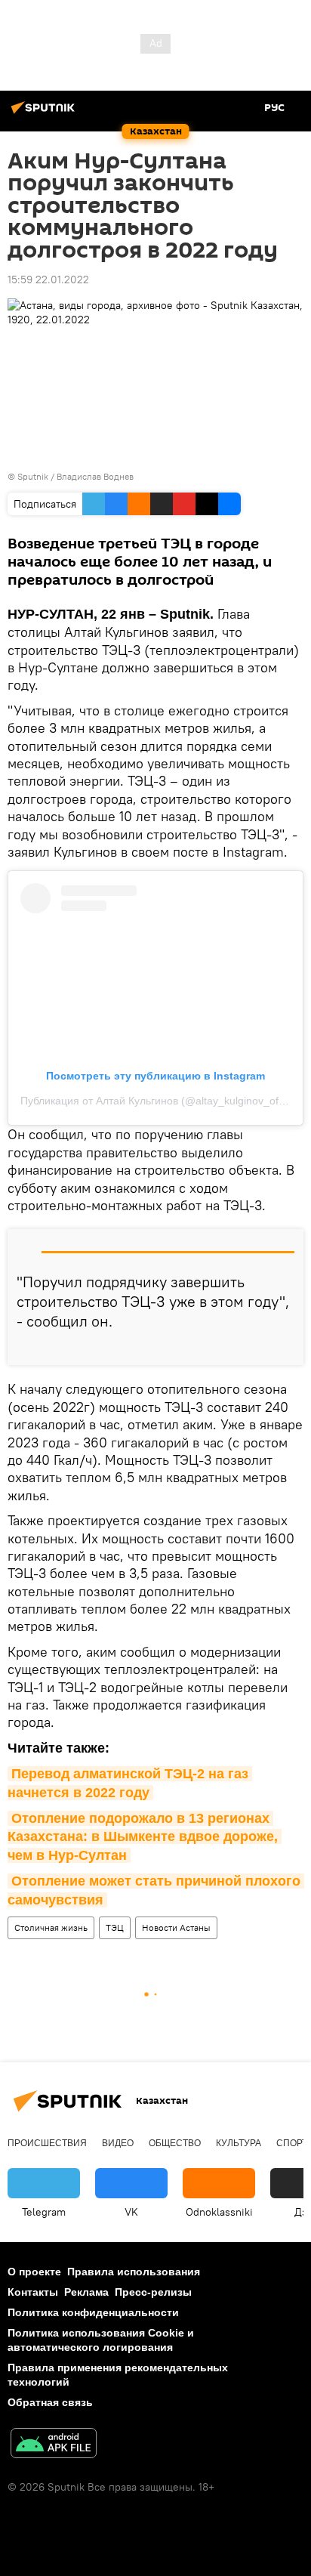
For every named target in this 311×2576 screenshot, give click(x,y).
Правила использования (134, 2272)
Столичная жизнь (51, 1927)
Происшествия (47, 2143)
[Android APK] (54, 2445)
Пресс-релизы (153, 2292)
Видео (118, 2143)
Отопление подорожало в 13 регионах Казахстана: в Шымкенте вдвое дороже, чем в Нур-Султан (145, 1837)
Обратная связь (50, 2402)
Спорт (292, 2143)
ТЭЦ (115, 1927)
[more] (286, 1348)
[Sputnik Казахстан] (45, 113)
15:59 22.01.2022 (48, 280)
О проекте (34, 2272)
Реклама (86, 2292)
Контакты (33, 2292)
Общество (175, 2143)
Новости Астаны (176, 1927)
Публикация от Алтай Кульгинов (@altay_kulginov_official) (162, 1101)
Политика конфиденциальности (93, 2312)
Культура (239, 2143)
